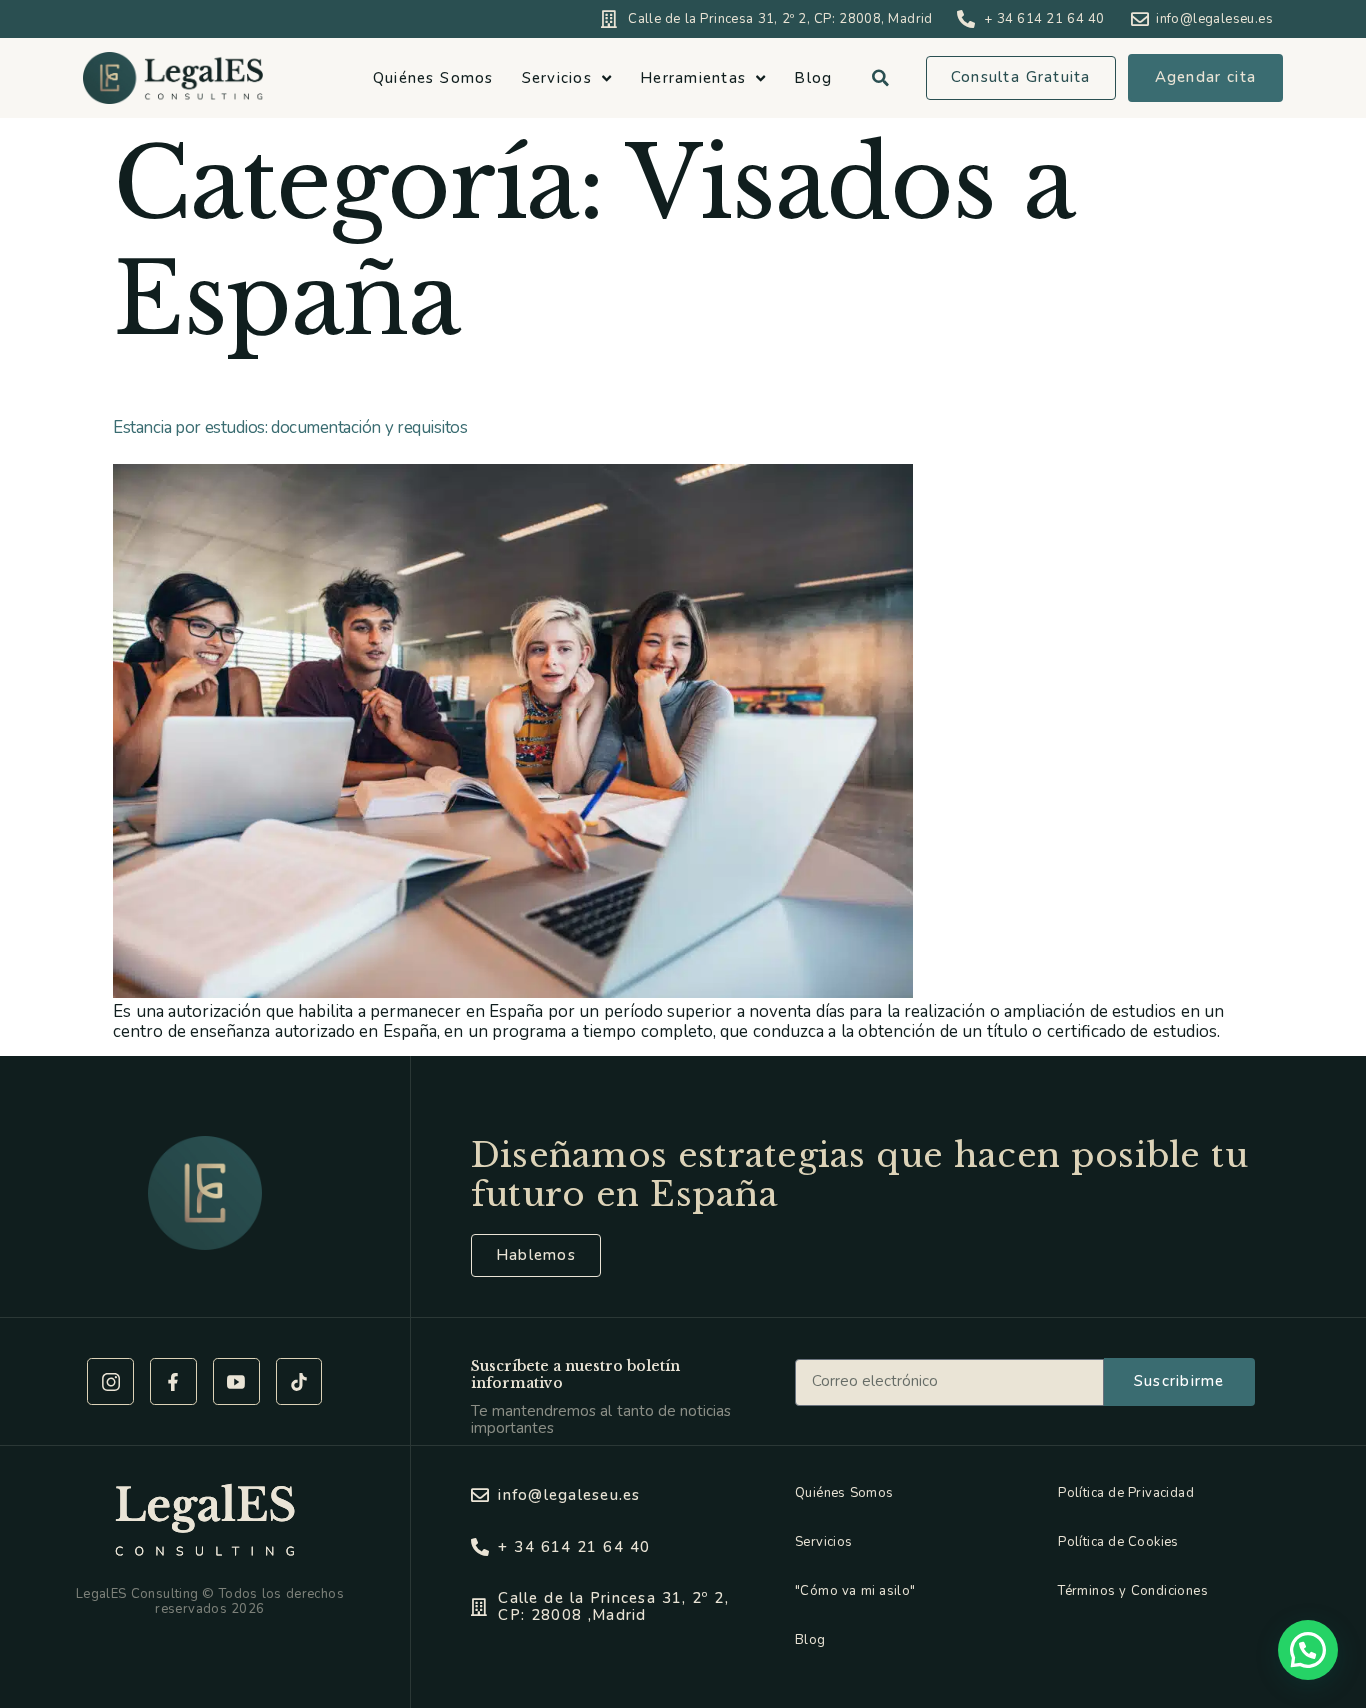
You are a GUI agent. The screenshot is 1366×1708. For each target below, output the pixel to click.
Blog (813, 78)
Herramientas (693, 78)
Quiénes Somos (433, 78)
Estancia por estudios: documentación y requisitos (290, 427)
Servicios (557, 78)
